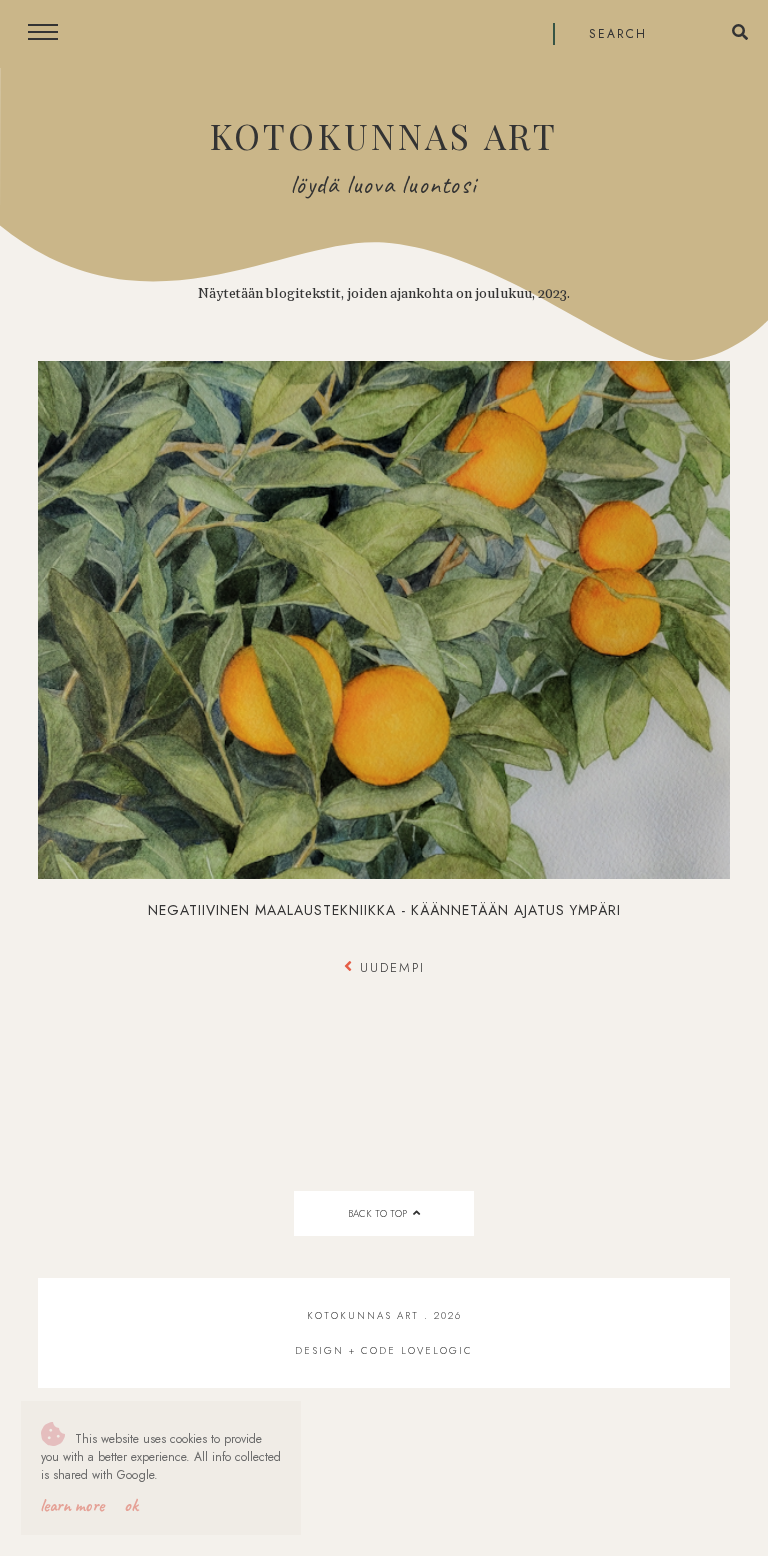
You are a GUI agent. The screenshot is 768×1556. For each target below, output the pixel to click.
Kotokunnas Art (384, 135)
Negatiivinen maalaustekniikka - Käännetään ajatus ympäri (384, 910)
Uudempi (389, 967)
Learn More (72, 1505)
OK (131, 1505)
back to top (379, 1213)
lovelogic (437, 1350)
